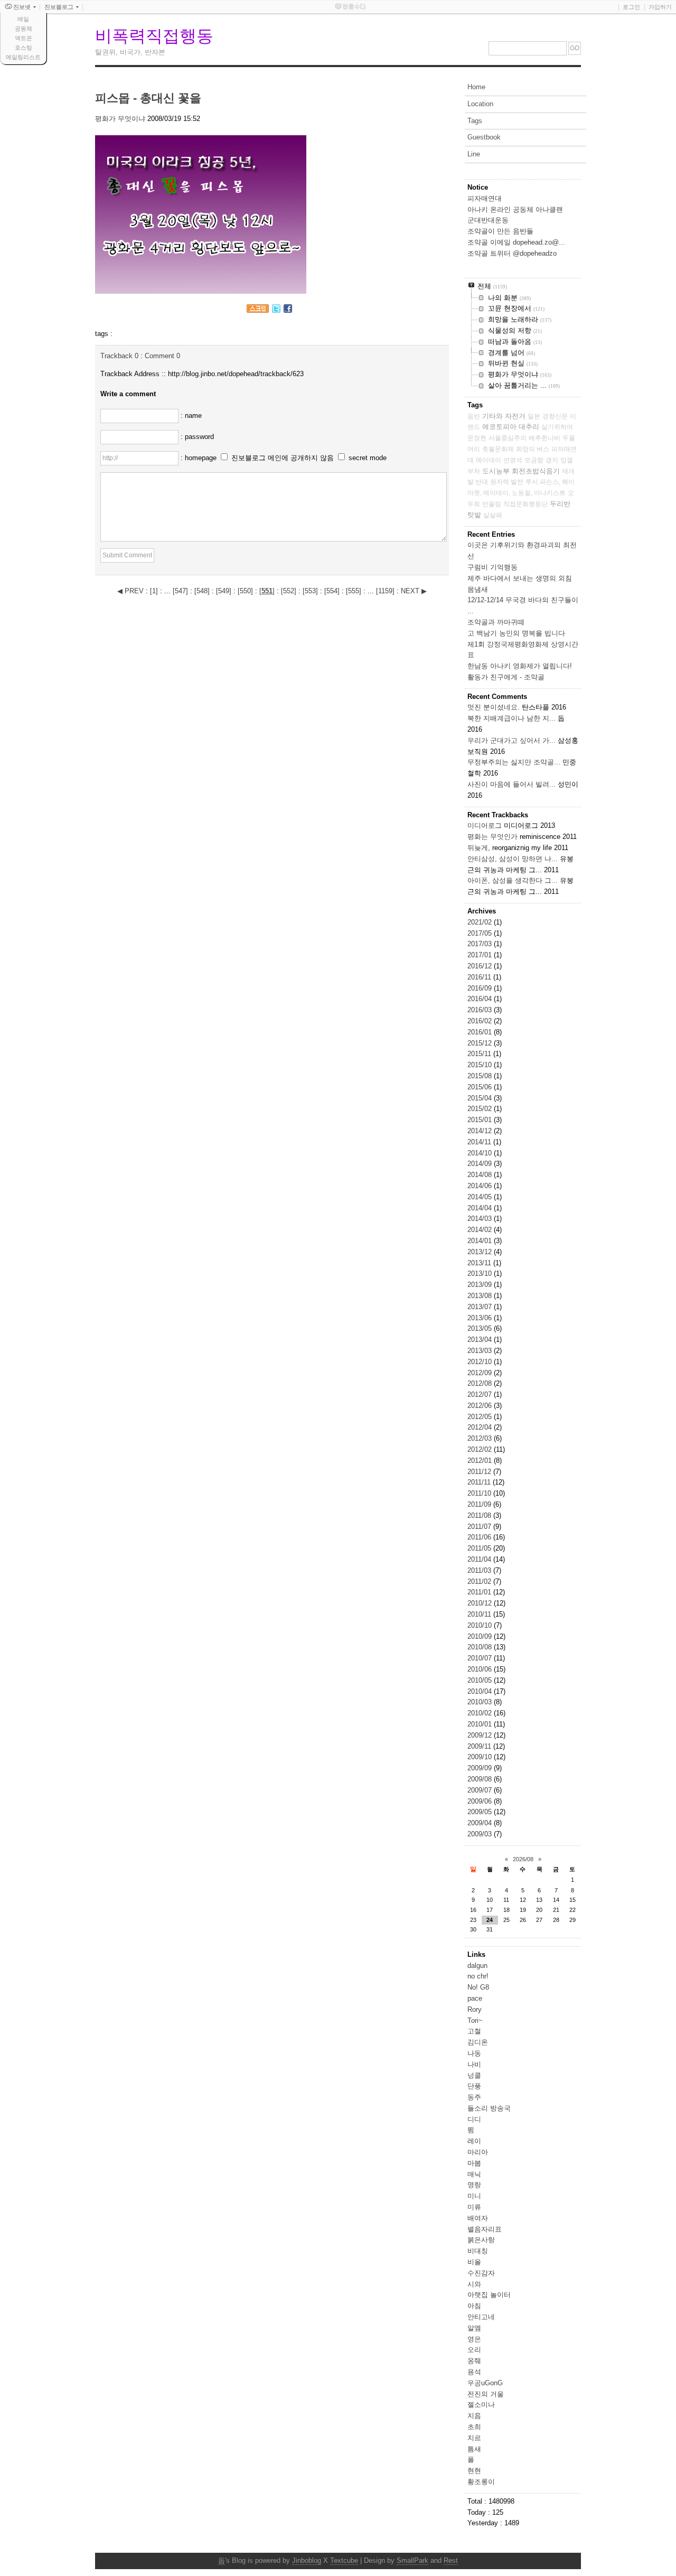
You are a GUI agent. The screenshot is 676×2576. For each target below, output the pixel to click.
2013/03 (481, 1351)
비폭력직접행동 (154, 36)
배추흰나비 (544, 438)
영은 (474, 2339)
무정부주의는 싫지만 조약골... (514, 762)
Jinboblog (307, 2560)
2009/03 (481, 1834)
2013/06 (481, 1318)
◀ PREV (132, 591)
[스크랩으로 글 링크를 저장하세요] (258, 310)
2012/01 (481, 1460)
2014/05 (481, 1197)
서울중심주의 (508, 438)
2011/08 (480, 1515)
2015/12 (481, 1043)
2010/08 (481, 1647)
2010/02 (481, 1713)
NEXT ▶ (414, 591)
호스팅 (24, 48)
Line (474, 154)
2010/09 (481, 1636)
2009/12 (481, 1735)
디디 (474, 2119)
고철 (474, 2031)
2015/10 (481, 1065)
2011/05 (480, 1548)
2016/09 (481, 988)
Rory (475, 2009)
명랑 (474, 2185)
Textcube (344, 2560)
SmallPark (412, 2560)
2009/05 (481, 1812)
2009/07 (481, 1790)
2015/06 (481, 1087)
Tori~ (475, 2020)
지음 (474, 2416)
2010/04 (481, 1691)
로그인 (631, 7)
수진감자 (481, 2273)
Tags (475, 121)
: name (191, 416)
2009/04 (481, 1823)
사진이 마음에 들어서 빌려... (511, 784)
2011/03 (480, 1570)
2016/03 (481, 1010)
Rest (451, 2560)
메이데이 (489, 460)
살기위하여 (557, 427)
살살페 (493, 515)
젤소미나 (481, 2405)
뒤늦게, (479, 848)
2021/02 (481, 922)
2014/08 (481, 1175)
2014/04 (481, 1208)
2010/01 (481, 1724)
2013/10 (481, 1273)
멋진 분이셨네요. (494, 707)
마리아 (478, 2152)
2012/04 (481, 1427)
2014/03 (481, 1219)
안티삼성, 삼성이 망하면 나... (513, 859)
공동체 (24, 29)
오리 (474, 2350)
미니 (474, 2196)
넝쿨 (474, 2075)
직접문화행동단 (525, 504)
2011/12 (480, 1472)
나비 (474, 2064)
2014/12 (481, 1131)
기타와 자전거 (504, 416)
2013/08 (481, 1296)
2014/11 (480, 1142)
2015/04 (481, 1098)
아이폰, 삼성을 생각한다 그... (513, 880)
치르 (474, 2438)
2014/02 (481, 1230)
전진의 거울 (486, 2394)
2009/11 (480, 1746)
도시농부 (496, 471)
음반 (474, 416)
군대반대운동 (488, 220)
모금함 (534, 460)
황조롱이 (481, 2482)
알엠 (474, 2328)
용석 (474, 2372)
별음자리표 (485, 2229)
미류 (474, 2207)
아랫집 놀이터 (489, 2295)
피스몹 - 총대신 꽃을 (148, 98)
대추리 (529, 427)
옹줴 (474, 2361)
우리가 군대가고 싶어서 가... (511, 740)
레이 (474, 2141)
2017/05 (481, 933)
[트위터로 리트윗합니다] (276, 310)
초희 (474, 2427)
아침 (474, 2306)
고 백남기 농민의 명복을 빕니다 (516, 633)
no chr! (478, 1976)
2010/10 (481, 1625)
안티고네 (481, 2317)
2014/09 (481, 1164)
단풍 (474, 2086)
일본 (534, 416)
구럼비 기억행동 (492, 567)
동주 (474, 2097)
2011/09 (480, 1504)
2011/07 (480, 1527)
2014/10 (481, 1153)
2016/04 (481, 999)
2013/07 (481, 1307)
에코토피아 (499, 427)
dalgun (477, 1966)
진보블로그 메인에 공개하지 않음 (283, 458)
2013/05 (481, 1328)
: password (197, 437)
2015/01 (481, 1120)
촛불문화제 (498, 449)
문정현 (477, 438)
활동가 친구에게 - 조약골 (506, 677)
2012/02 (481, 1449)
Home (476, 87)
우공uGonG (485, 2383)
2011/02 (480, 1581)
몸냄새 (478, 589)
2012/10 (481, 1362)
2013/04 (481, 1340)
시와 (474, 2284)
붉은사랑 (481, 2240)
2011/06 (480, 1537)
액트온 (24, 38)
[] (154, 591)
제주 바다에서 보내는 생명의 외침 (520, 578)
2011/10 (480, 1493)
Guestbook (484, 137)
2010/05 (481, 1680)
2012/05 (481, 1417)
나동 (474, 2053)
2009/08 (481, 1779)
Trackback (119, 356)
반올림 (492, 504)
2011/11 (480, 1482)
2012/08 (481, 1383)
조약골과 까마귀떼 (496, 622)
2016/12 (481, 966)
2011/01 (480, 1592)
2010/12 (481, 1603)
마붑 (474, 2163)
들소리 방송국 (489, 2108)
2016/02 (481, 1021)
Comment (162, 356)
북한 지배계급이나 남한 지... (511, 718)
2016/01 (481, 1032)
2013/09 (481, 1285)
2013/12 (481, 1252)
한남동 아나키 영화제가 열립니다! (520, 666)
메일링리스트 (23, 57)
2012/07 (481, 1394)
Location (480, 104)
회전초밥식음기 (536, 471)
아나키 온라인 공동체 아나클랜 (515, 209)
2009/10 (481, 1757)
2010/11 (480, 1614)
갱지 (552, 460)
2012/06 (481, 1406)
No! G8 (478, 1987)
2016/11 (480, 977)
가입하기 (660, 7)
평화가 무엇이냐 (120, 119)
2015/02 (481, 1109)
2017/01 (481, 955)
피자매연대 (485, 198)
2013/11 (480, 1263)
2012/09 (481, 1373)
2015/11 (480, 1054)
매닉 (474, 2174)
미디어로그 (485, 825)
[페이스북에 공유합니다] (288, 310)
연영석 (513, 460)
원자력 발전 (507, 482)
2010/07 (481, 1658)
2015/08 (481, 1076)
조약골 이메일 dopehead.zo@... (516, 242)
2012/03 (481, 1438)
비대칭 (478, 2251)
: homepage (200, 458)
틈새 (474, 2449)
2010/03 (481, 1702)
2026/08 (523, 1859)
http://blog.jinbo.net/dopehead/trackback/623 (236, 374)
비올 (474, 2262)
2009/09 (481, 1768)
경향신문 (555, 416)
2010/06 (481, 1669)
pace (475, 1998)
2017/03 (481, 944)
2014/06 (481, 1186)
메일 (23, 19)
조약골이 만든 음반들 (500, 231)
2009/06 (481, 1801)
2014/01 (481, 1241)
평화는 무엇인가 (492, 837)
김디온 (478, 2042)
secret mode (368, 458)
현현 (474, 2471)
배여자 (478, 2218)
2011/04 (480, 1559)
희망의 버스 (533, 449)
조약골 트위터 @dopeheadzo (512, 253)
